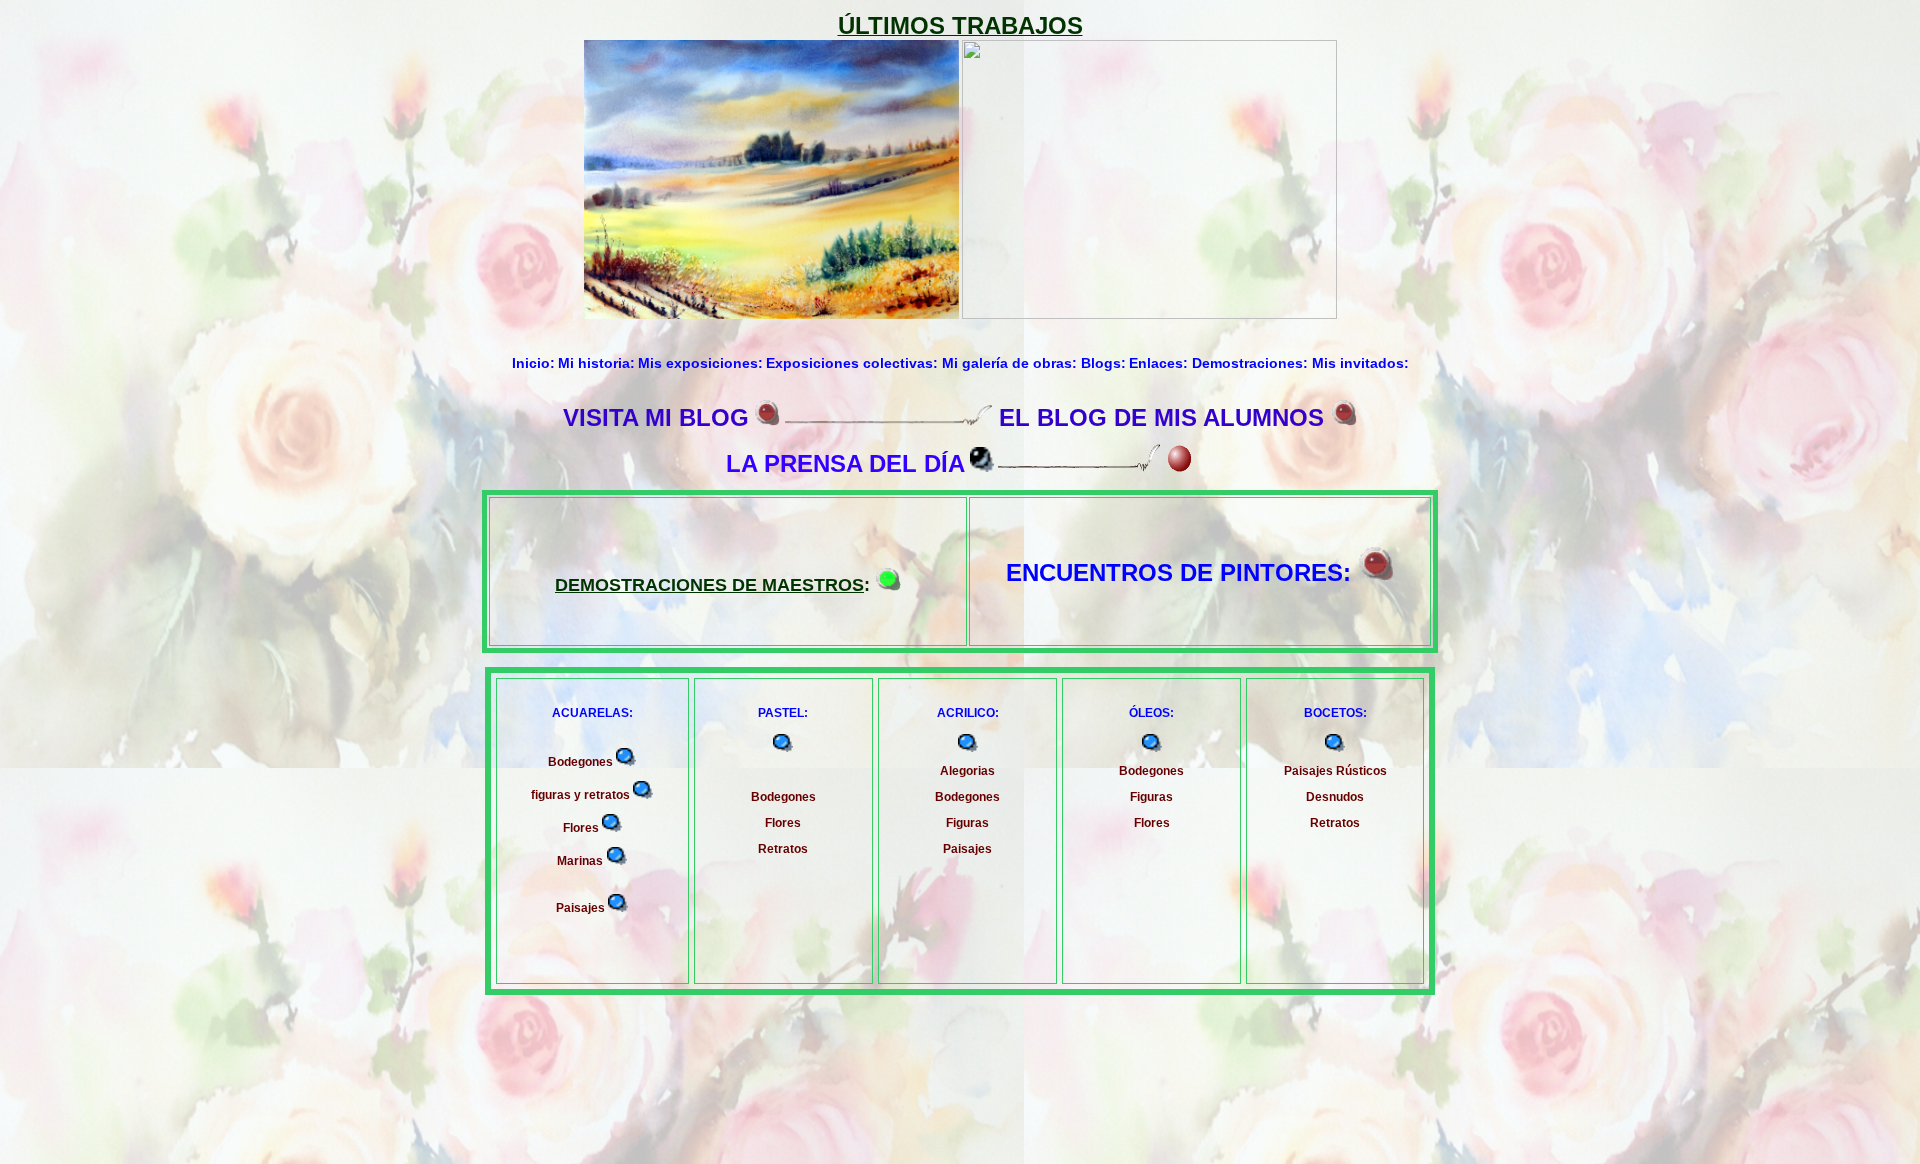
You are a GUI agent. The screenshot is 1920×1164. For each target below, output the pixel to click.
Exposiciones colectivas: (854, 363)
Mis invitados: (1360, 363)
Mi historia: (596, 363)
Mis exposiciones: (700, 363)
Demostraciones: (1252, 363)
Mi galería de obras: (1011, 363)
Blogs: (1103, 363)
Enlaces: (1160, 363)
